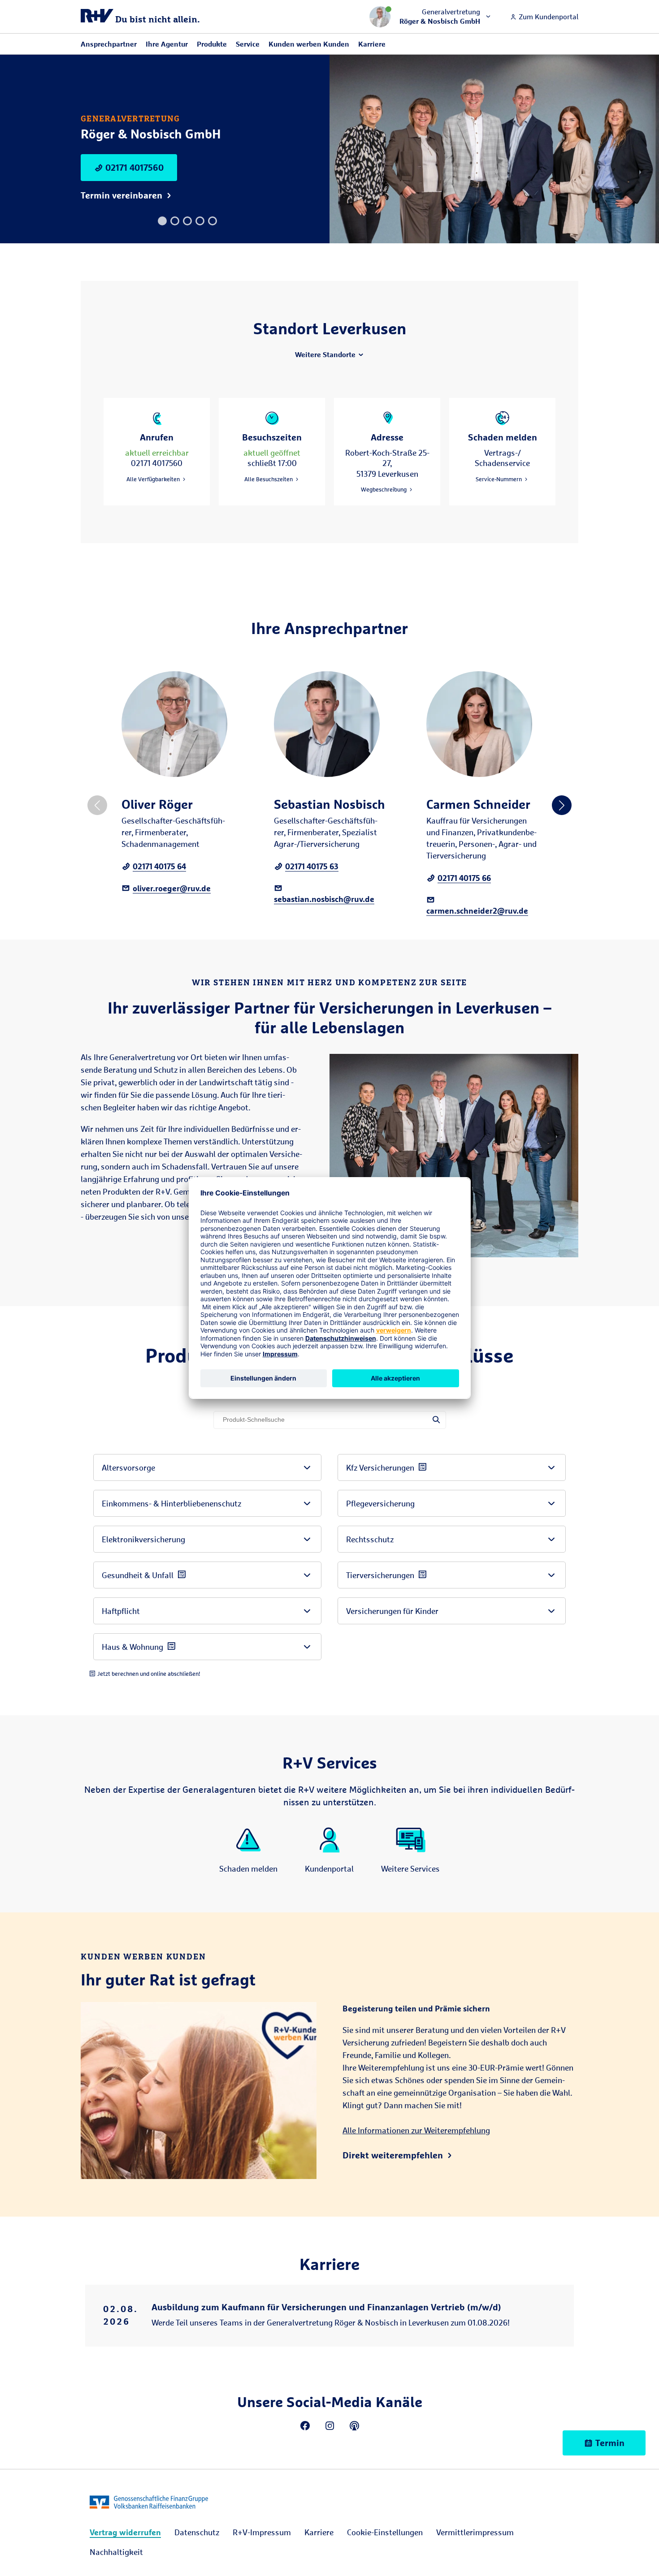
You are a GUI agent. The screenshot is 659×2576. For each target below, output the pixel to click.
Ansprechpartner (109, 44)
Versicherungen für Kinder (392, 1611)
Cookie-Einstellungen (385, 2532)
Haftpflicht (121, 1611)
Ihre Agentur (167, 44)
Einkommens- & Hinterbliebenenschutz (171, 1503)
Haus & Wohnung (132, 1647)
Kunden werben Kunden (309, 44)
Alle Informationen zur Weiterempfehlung (416, 2130)
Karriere (372, 44)
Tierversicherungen (380, 1575)
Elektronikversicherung (143, 1539)
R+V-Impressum (262, 2532)
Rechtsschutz (370, 1539)
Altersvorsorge (128, 1467)
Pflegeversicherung (380, 1503)
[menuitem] (125, 2532)
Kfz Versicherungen (380, 1467)
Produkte (212, 44)
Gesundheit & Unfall (138, 1575)
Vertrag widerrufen (125, 2532)
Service (248, 44)
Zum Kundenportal (548, 17)
